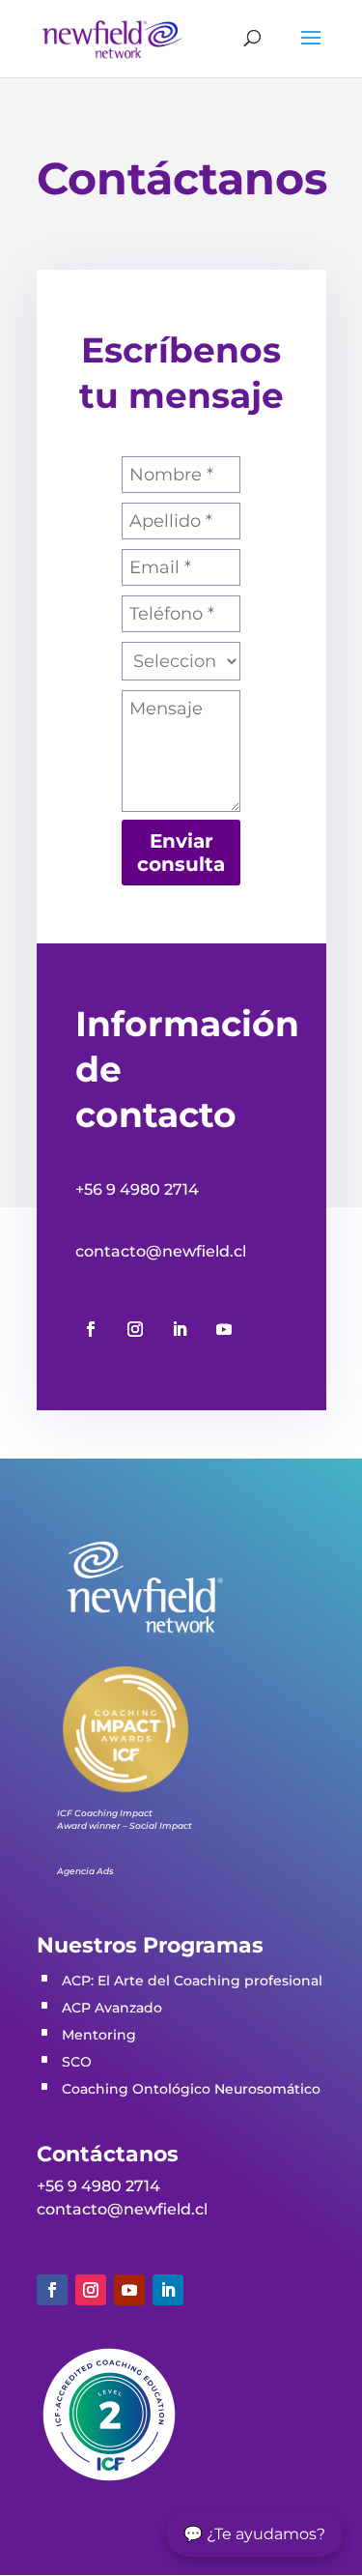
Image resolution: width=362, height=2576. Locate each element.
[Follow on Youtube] (224, 1329)
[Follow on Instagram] (135, 1329)
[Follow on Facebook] (91, 1329)
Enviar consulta (181, 853)
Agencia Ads (85, 1871)
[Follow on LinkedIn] (180, 1329)
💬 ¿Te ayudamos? (254, 2534)
